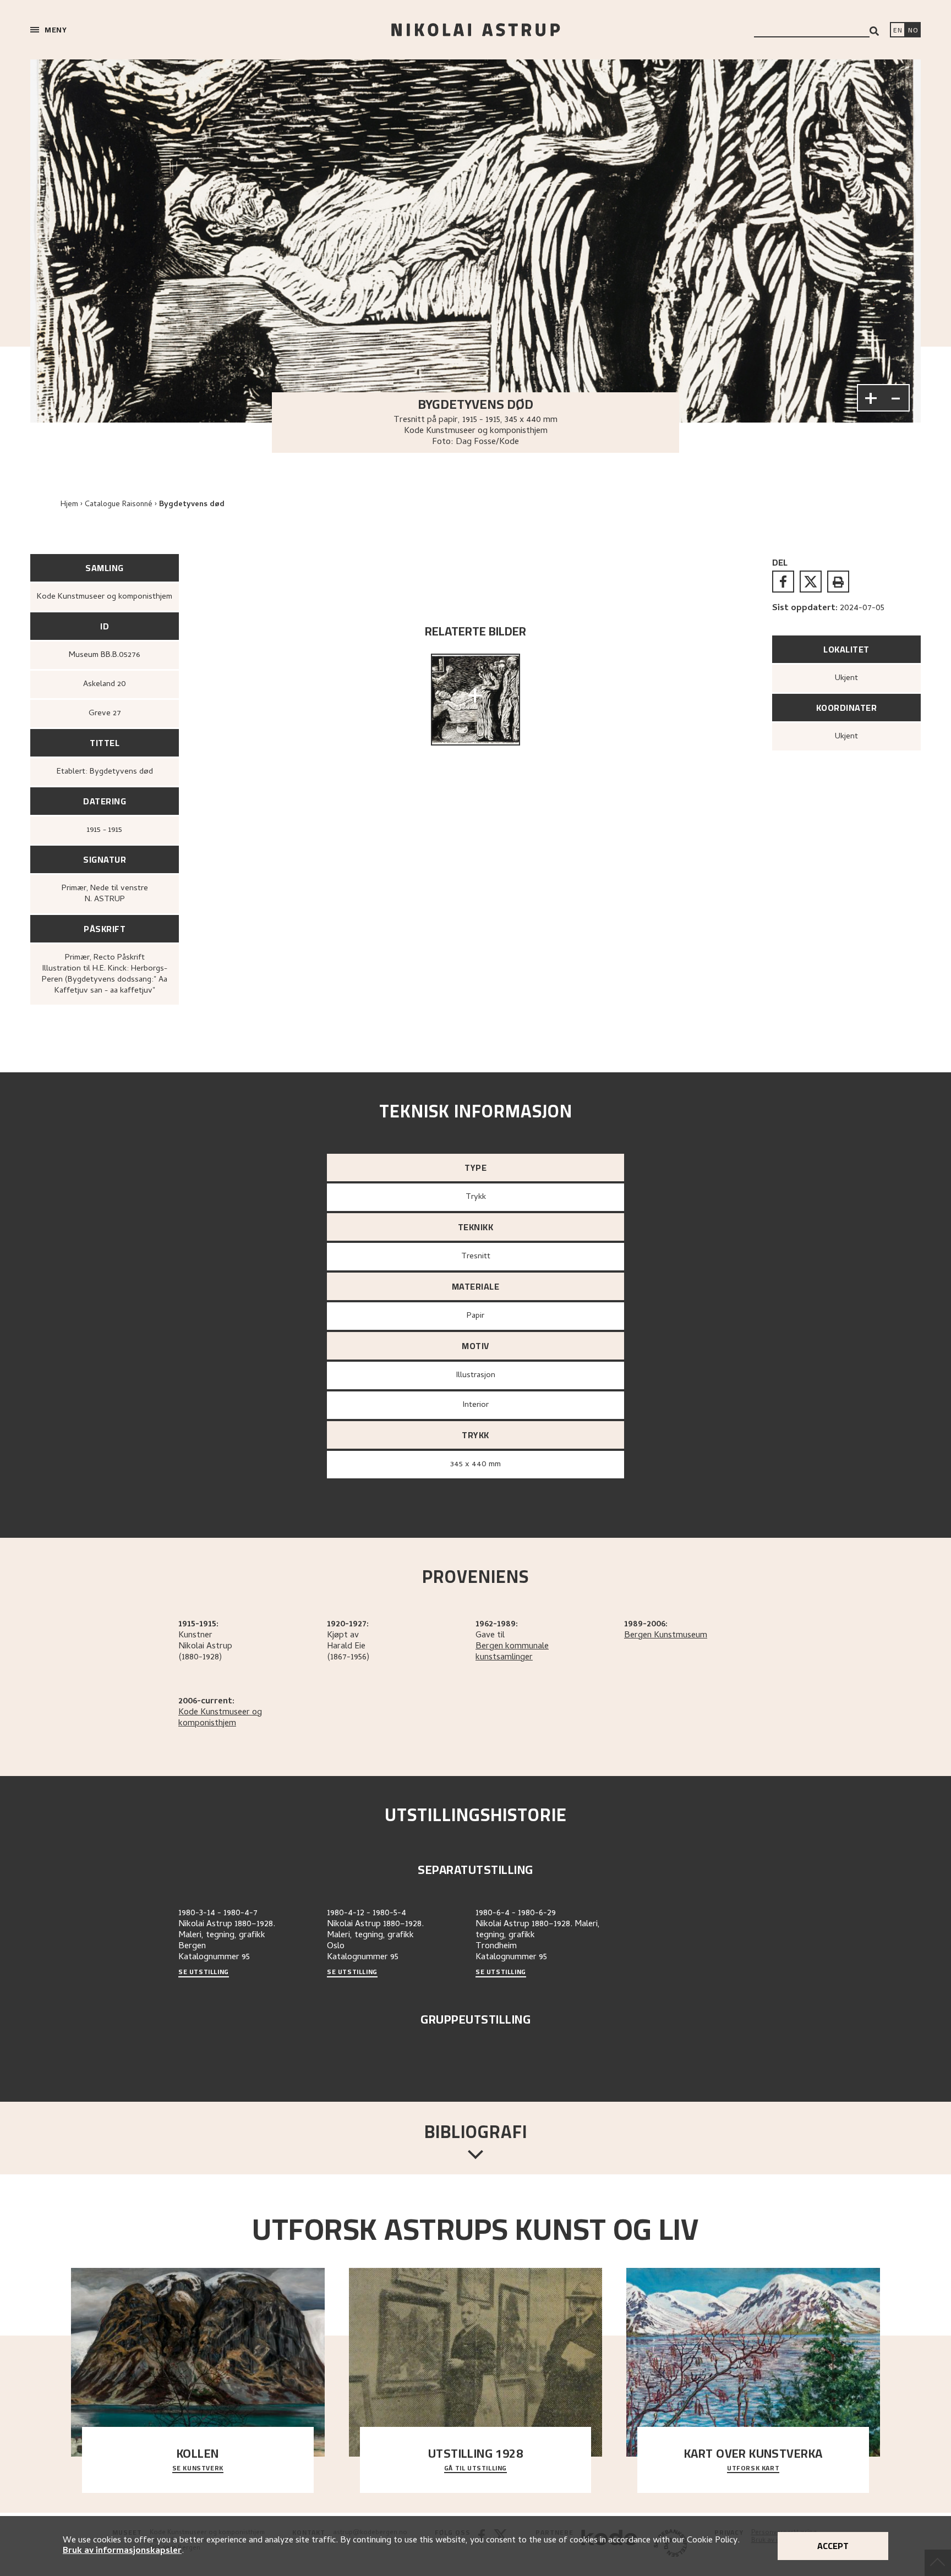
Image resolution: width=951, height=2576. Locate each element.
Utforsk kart (753, 2469)
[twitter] (811, 582)
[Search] (874, 31)
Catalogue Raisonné (119, 505)
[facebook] (783, 582)
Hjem (69, 505)
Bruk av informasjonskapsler (122, 2551)
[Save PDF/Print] (838, 582)
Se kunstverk (198, 2469)
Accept (833, 2546)
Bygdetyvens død (192, 505)
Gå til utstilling (475, 2469)
